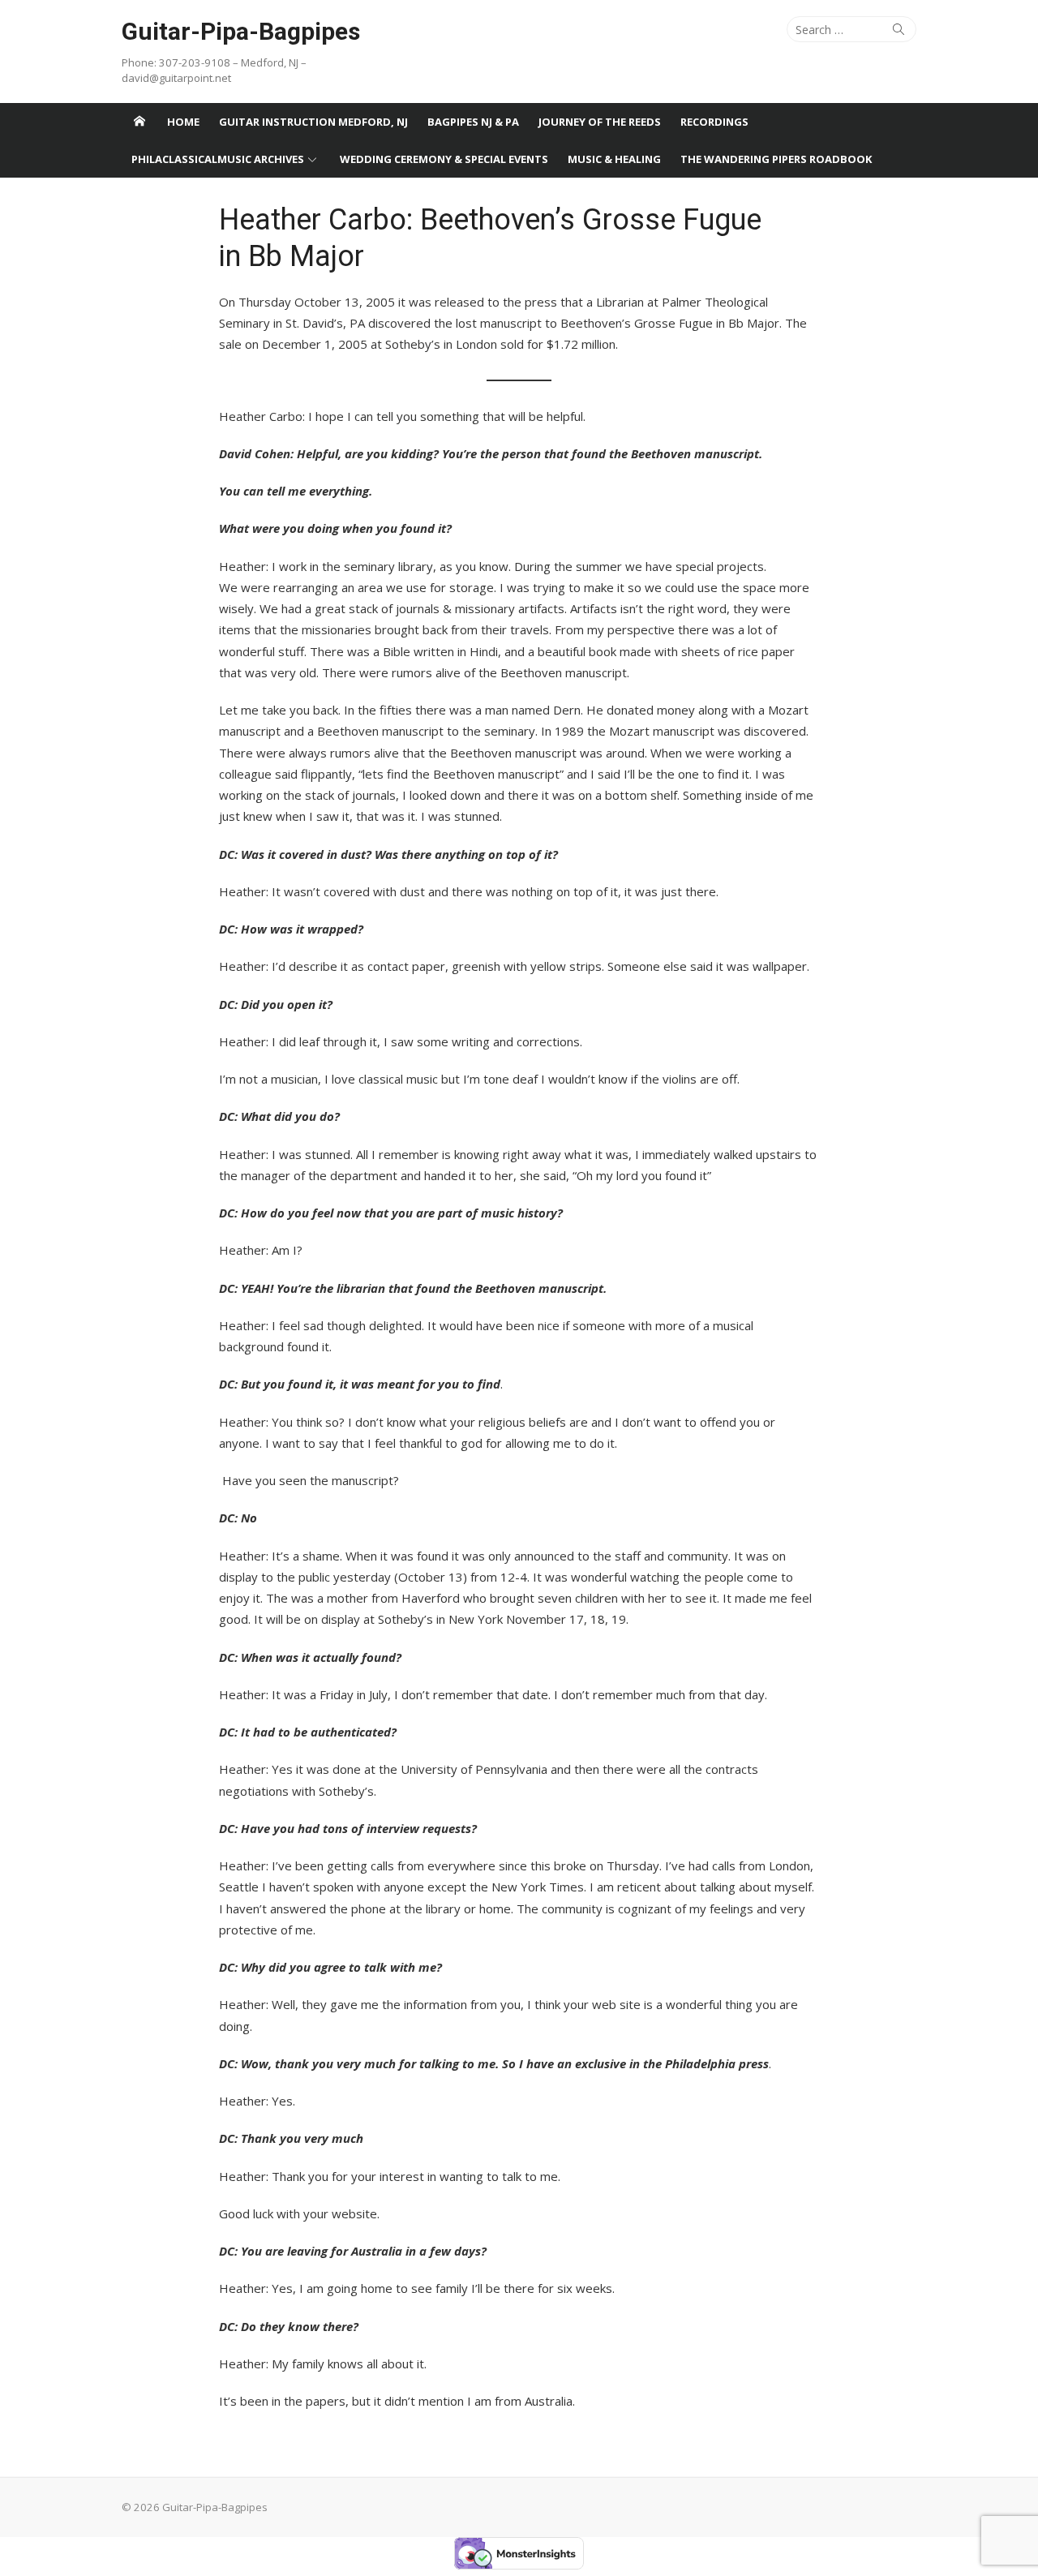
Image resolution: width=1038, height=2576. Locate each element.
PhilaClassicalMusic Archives (218, 159)
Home (183, 122)
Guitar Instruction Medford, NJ (313, 122)
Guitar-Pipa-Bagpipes (241, 31)
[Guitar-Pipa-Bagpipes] (139, 122)
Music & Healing (614, 159)
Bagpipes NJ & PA (473, 122)
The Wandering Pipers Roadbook (776, 159)
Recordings (714, 122)
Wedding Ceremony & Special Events (444, 159)
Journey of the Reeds (600, 122)
